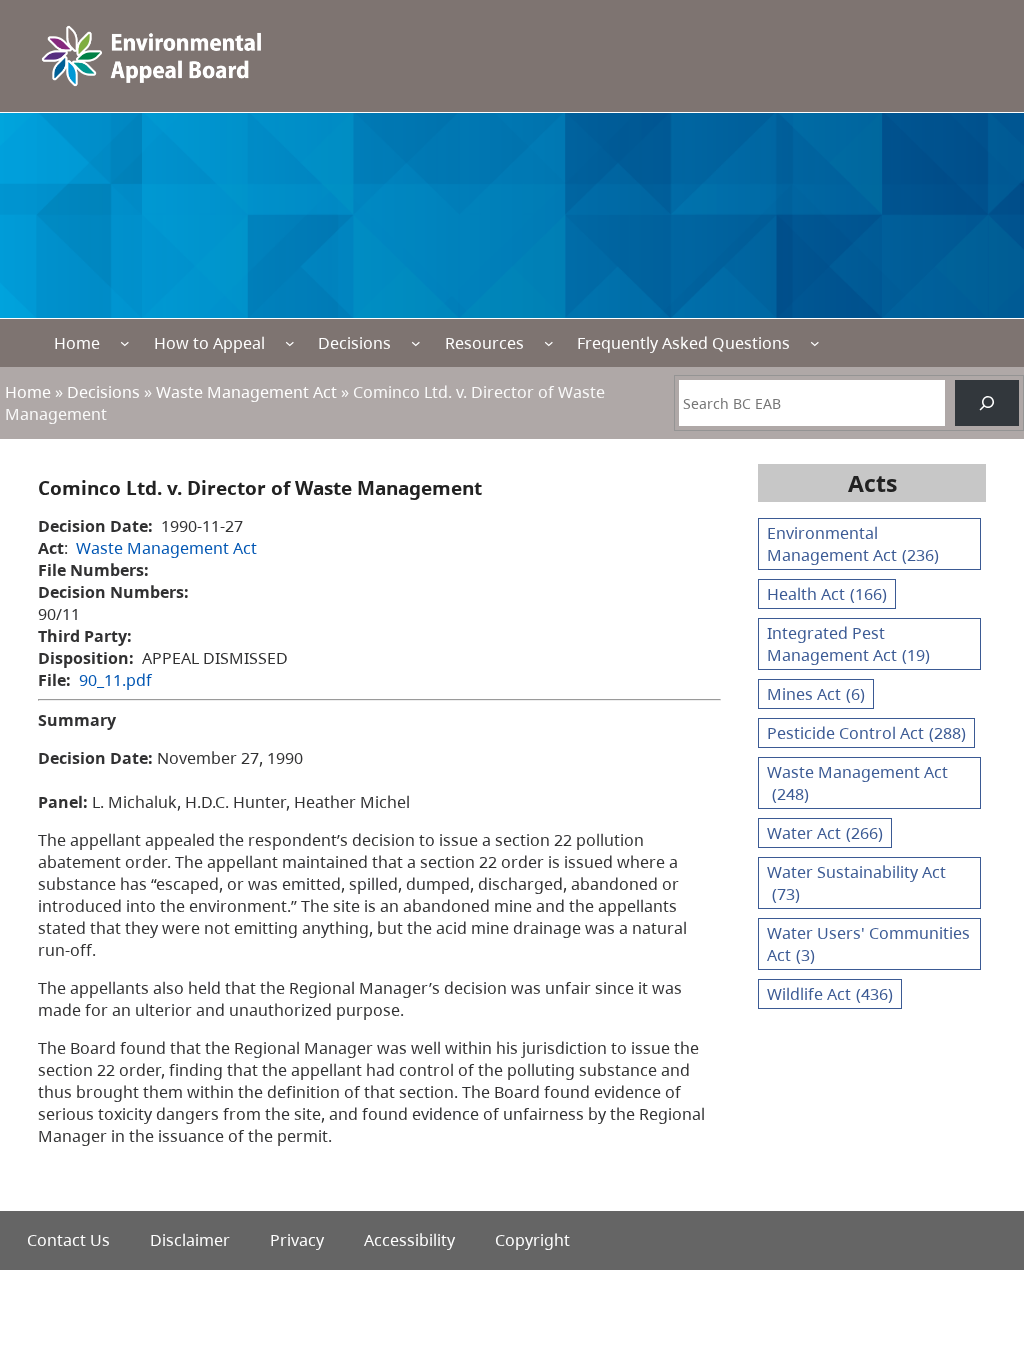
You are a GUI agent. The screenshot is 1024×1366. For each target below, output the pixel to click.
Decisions (354, 343)
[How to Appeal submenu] (290, 343)
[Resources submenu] (549, 343)
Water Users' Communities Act (868, 944)
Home (77, 343)
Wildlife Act (830, 994)
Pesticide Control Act (866, 733)
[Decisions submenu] (416, 343)
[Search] (987, 403)
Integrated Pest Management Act (848, 644)
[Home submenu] (125, 343)
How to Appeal (209, 343)
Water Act (825, 833)
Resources (484, 343)
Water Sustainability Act (856, 883)
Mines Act (816, 694)
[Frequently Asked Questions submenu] (815, 343)
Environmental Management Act (853, 544)
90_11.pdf (115, 680)
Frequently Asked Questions (683, 343)
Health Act (827, 594)
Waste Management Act (246, 392)
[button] (973, 1256)
